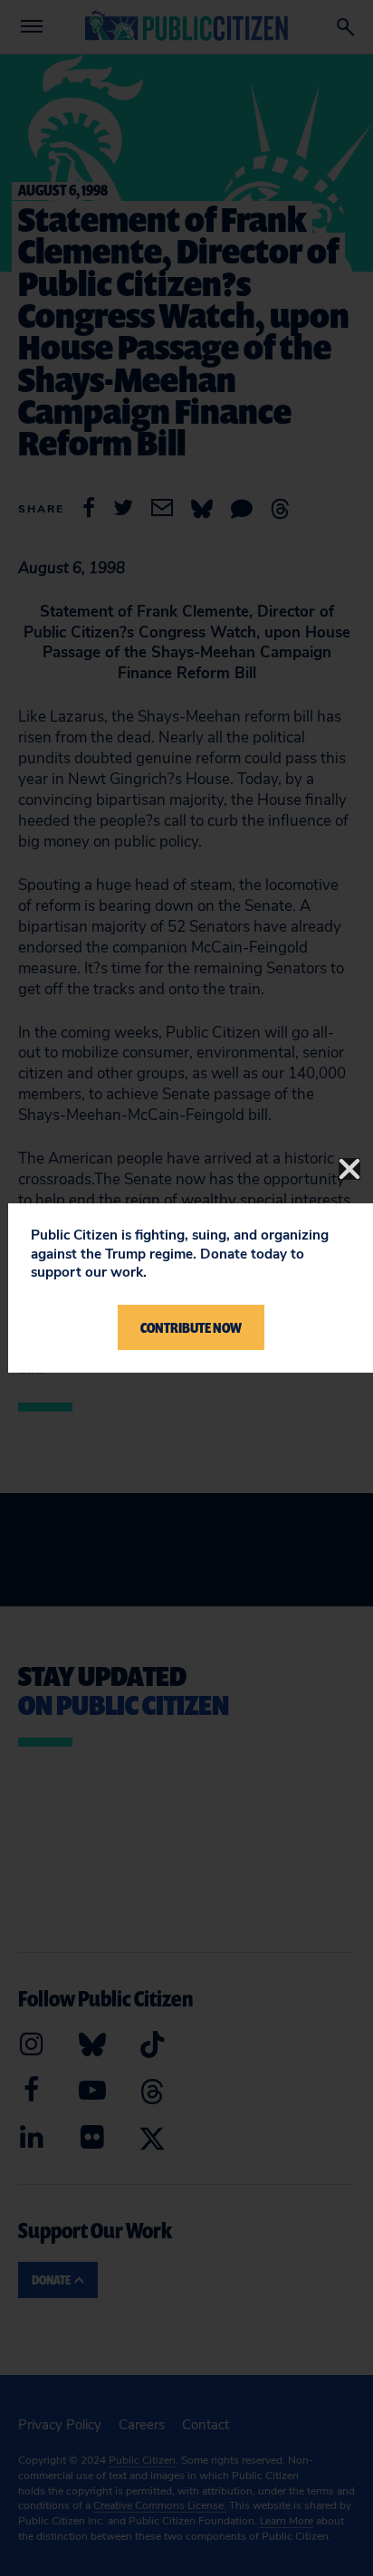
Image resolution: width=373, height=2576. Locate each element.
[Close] (349, 1169)
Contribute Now (191, 1327)
